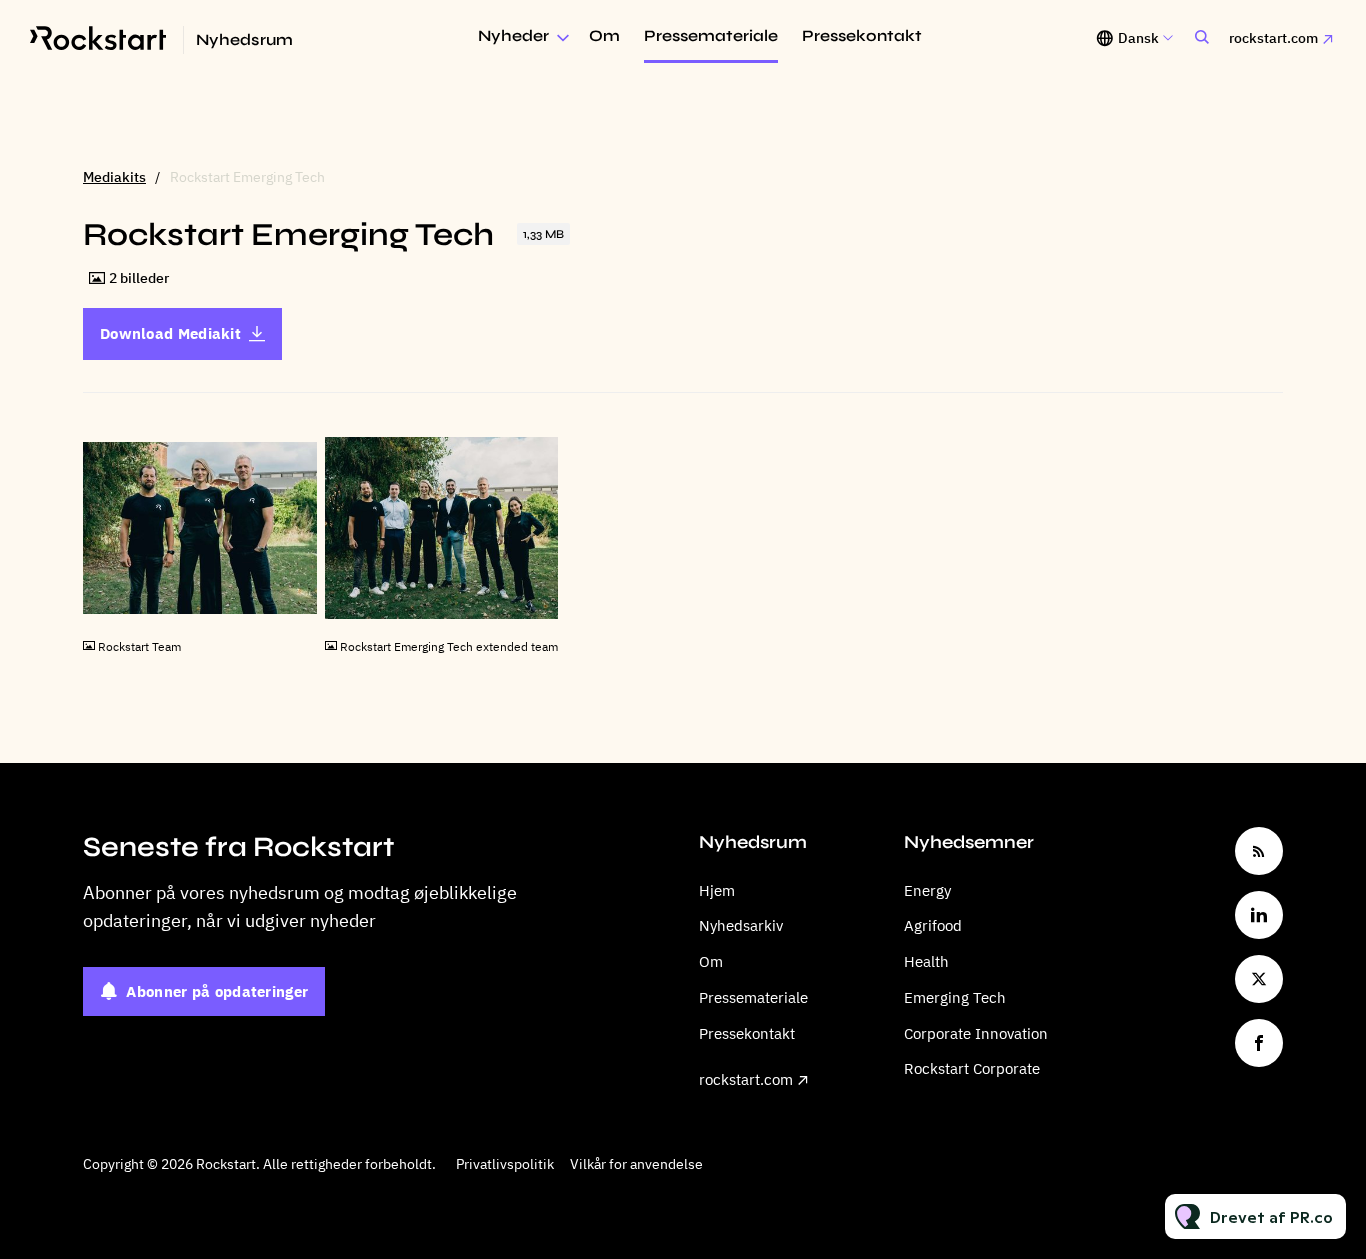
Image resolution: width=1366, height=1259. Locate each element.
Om (604, 35)
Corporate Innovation (976, 1033)
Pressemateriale (711, 35)
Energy (927, 890)
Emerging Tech (955, 997)
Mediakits (114, 177)
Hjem (717, 890)
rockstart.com (1273, 38)
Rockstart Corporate (972, 1068)
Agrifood (933, 925)
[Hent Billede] (292, 606)
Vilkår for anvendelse (636, 1164)
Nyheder (513, 35)
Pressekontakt (862, 35)
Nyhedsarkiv (741, 925)
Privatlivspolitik (505, 1164)
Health (926, 961)
